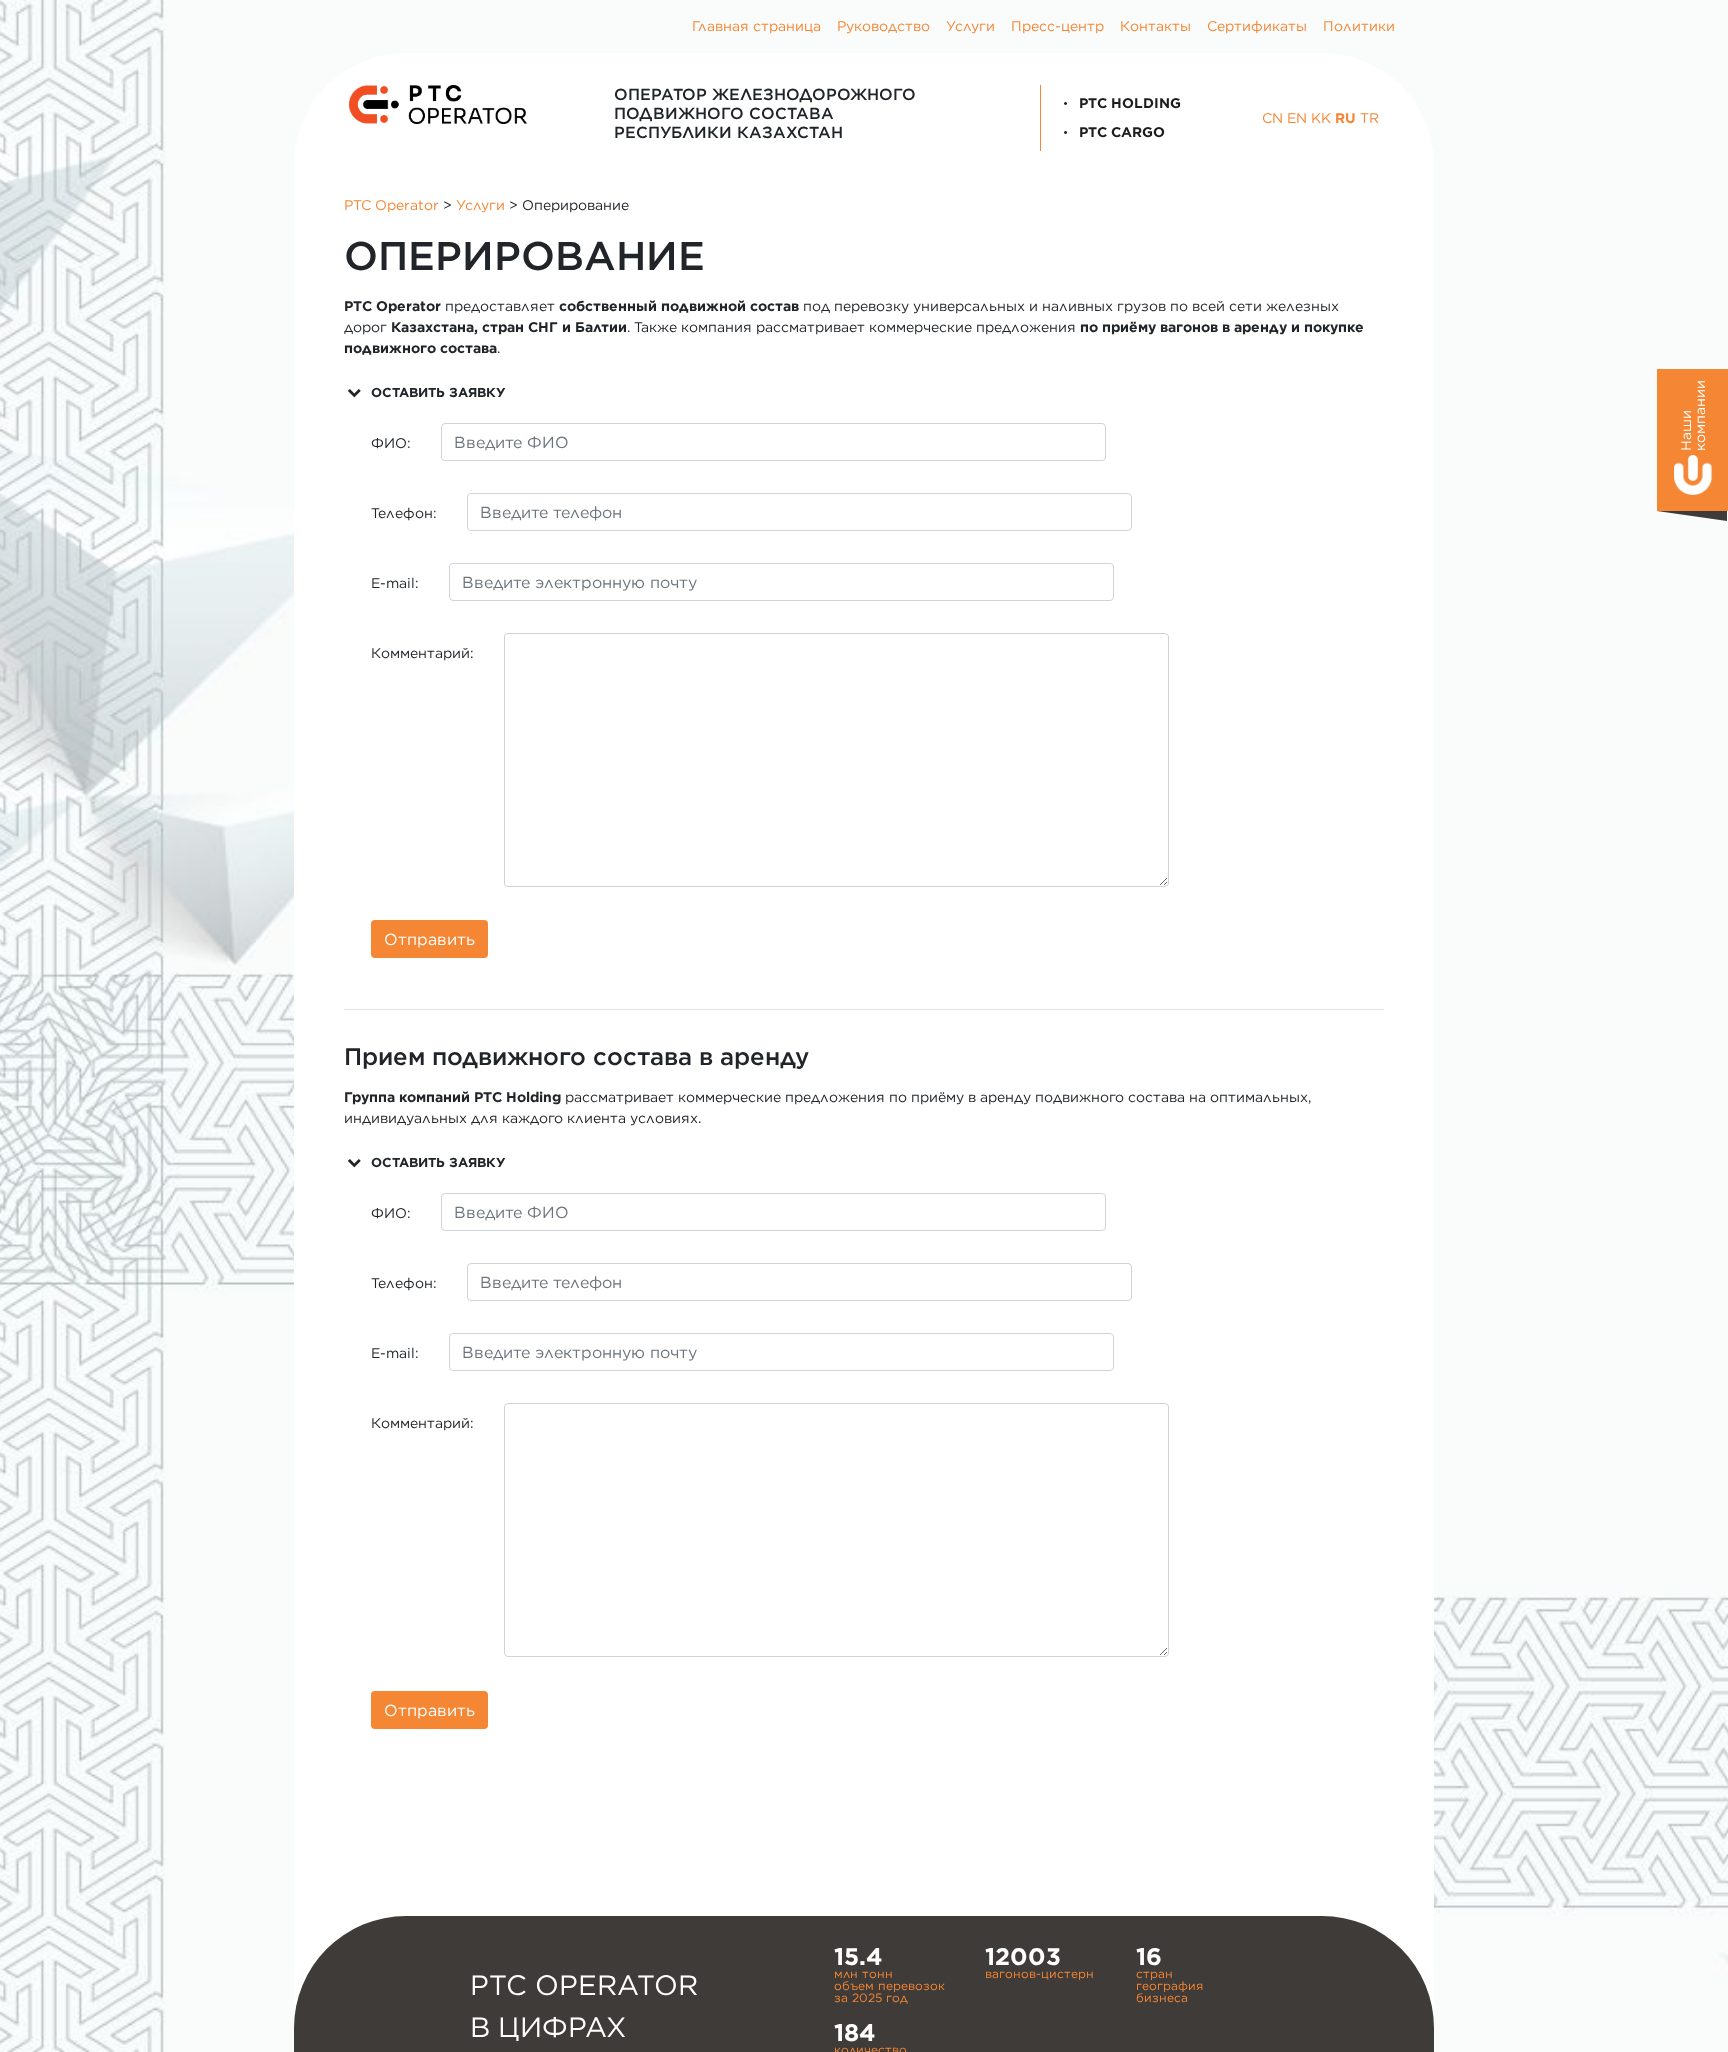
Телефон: (404, 513)
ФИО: (391, 443)
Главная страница (756, 26)
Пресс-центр (1057, 26)
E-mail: (395, 583)
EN (1297, 118)
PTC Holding (1128, 103)
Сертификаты (1257, 26)
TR (1369, 118)
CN (1272, 118)
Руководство (883, 26)
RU (1345, 118)
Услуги (970, 26)
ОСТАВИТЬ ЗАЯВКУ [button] (438, 392)
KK (1321, 118)
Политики (1359, 26)
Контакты (1155, 26)
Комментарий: (422, 653)
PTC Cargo (1120, 132)
